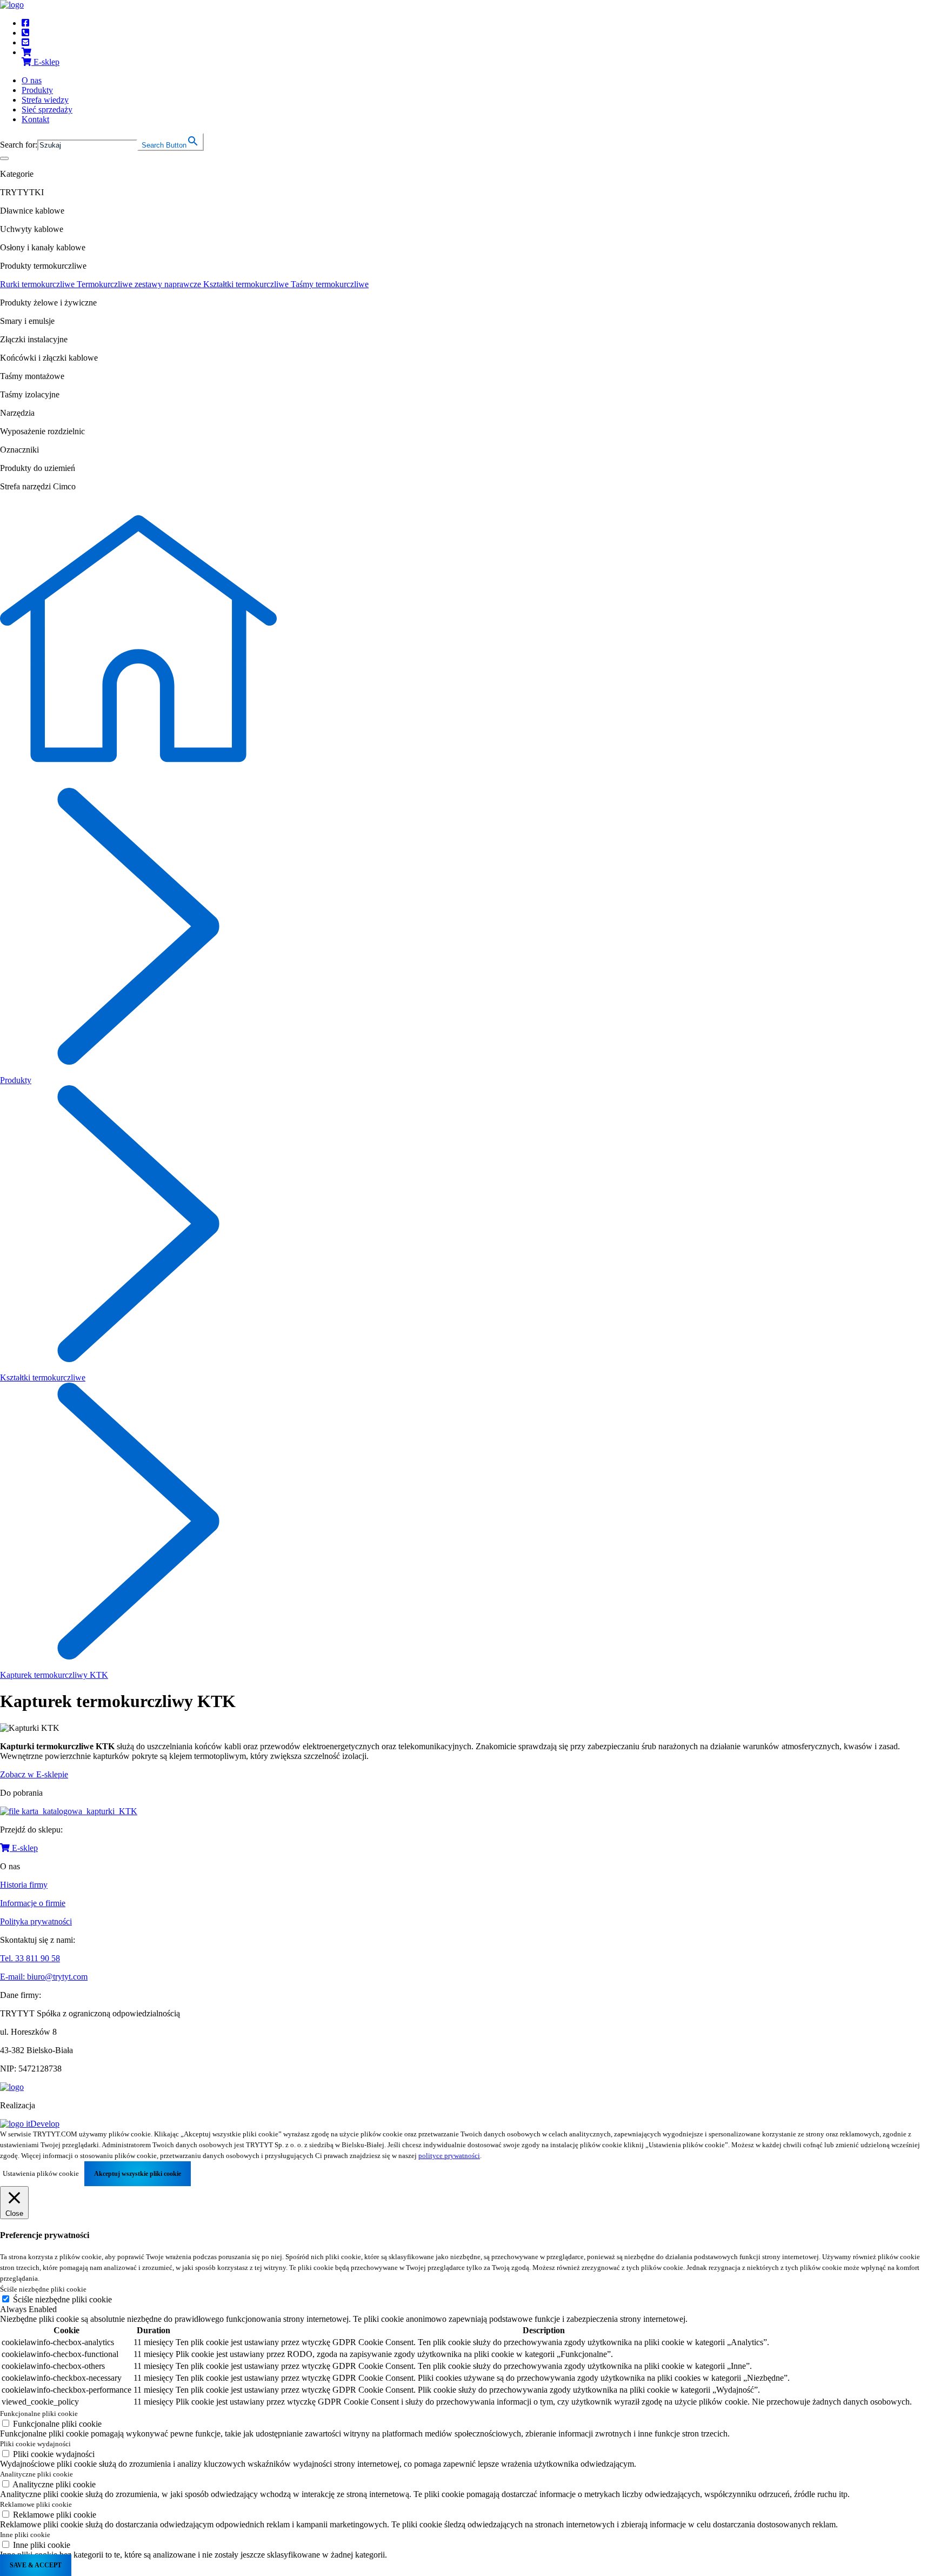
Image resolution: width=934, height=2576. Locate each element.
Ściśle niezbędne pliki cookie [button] (43, 2289)
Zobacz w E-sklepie (34, 1774)
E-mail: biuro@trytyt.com (44, 1977)
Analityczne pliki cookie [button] (36, 2474)
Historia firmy (24, 1885)
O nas (32, 80)
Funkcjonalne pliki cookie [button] (39, 2414)
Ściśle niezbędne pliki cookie (62, 2299)
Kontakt (35, 119)
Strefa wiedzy (45, 100)
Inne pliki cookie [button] (25, 2535)
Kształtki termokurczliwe (43, 1377)
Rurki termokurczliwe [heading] (38, 284)
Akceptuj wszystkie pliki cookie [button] (138, 2174)
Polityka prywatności (36, 1921)
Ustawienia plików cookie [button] (41, 2173)
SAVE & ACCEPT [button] (36, 2565)
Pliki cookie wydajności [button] (35, 2444)
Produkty (37, 90)
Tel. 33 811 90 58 (30, 1958)
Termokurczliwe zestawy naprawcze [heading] (140, 284)
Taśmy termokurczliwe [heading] (330, 284)
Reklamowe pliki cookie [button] (36, 2504)
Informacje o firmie (33, 1903)
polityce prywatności (449, 2156)
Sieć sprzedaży (47, 109)
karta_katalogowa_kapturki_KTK (79, 1811)
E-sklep (24, 1848)
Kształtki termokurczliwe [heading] (247, 284)
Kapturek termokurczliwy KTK (54, 1675)
